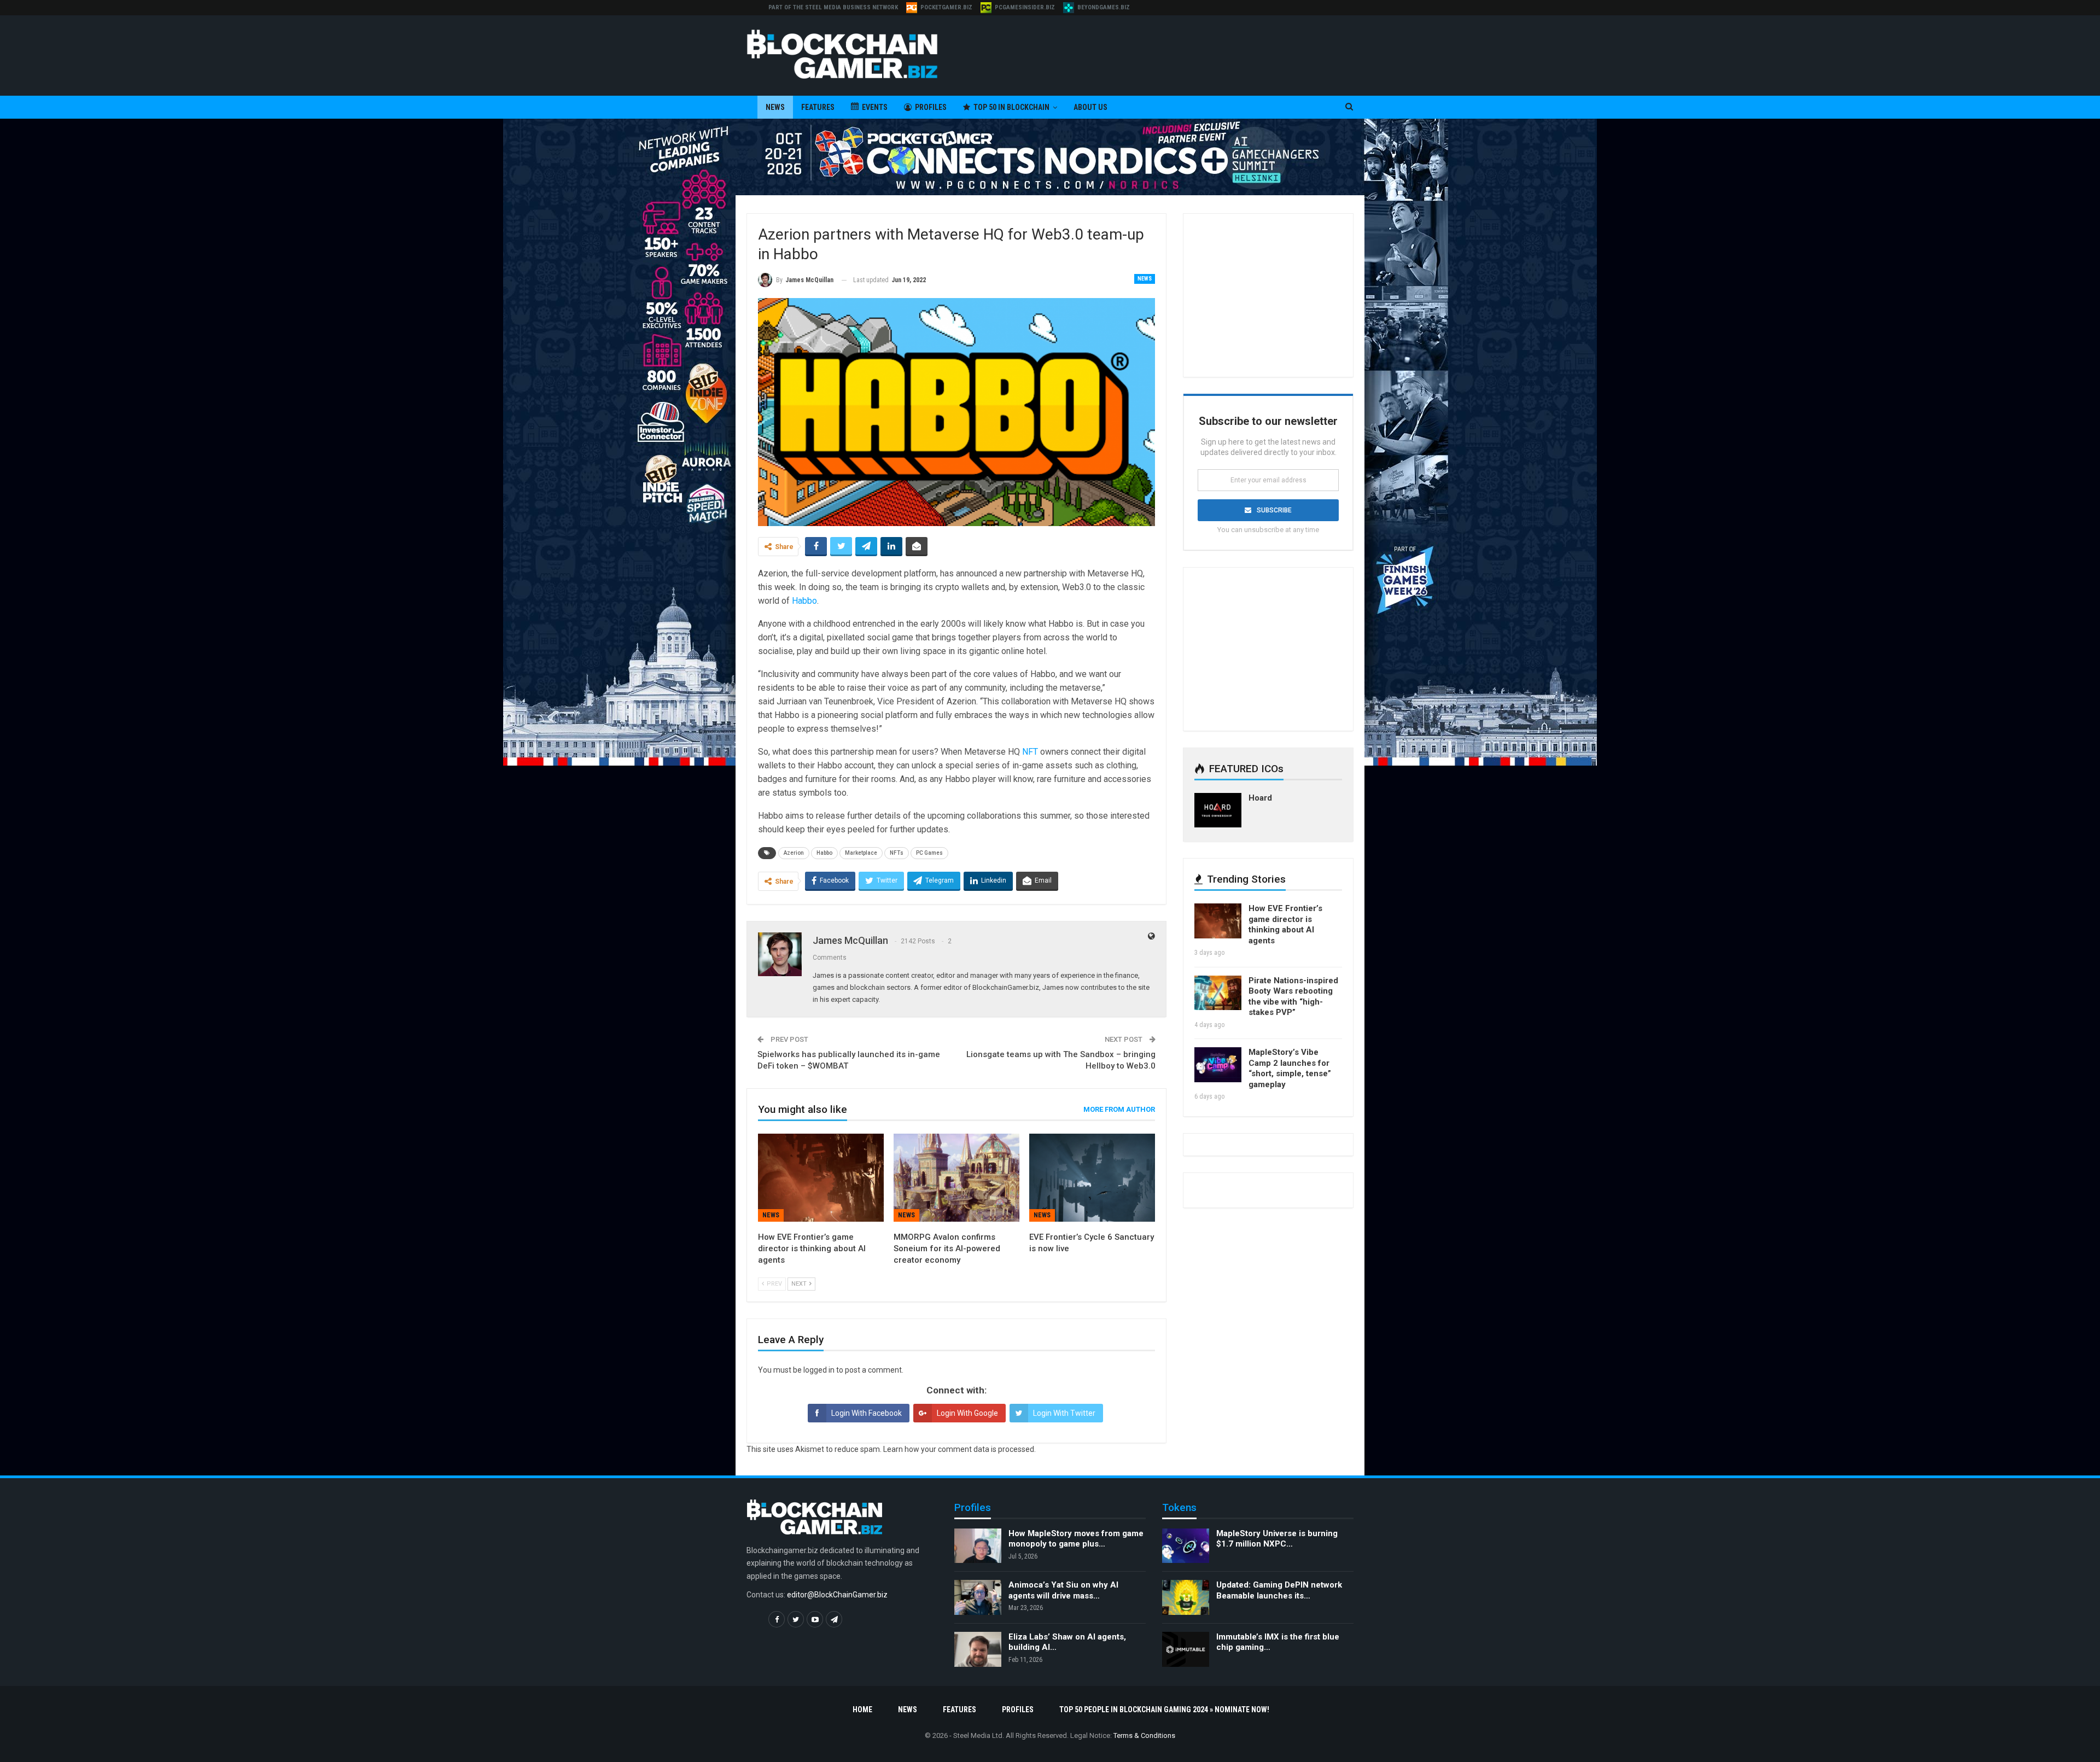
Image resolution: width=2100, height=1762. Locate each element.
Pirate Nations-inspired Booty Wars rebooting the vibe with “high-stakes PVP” (1293, 997)
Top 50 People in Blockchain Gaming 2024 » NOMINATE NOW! (1164, 1710)
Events (875, 107)
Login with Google (967, 1413)
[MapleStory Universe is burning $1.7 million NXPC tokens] (1186, 1546)
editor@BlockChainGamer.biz (837, 1595)
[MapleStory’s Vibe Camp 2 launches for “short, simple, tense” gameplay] (1218, 1065)
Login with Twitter (1064, 1413)
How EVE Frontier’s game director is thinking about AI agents (1285, 924)
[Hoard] (1218, 810)
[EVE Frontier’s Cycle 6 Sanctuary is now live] (1092, 1178)
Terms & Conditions (1144, 1735)
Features (818, 107)
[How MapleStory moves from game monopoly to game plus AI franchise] (978, 1546)
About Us (1090, 107)
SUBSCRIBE (1274, 510)
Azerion (794, 853)
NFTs (897, 853)
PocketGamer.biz (946, 7)
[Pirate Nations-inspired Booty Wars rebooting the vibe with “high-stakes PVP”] (1218, 993)
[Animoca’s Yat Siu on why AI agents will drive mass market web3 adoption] (978, 1597)
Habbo (804, 601)
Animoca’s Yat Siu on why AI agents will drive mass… (1063, 1590)
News (775, 107)
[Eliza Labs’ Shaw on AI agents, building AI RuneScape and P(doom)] (978, 1649)
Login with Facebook (867, 1413)
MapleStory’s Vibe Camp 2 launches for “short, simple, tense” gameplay (1290, 1068)
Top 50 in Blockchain (1011, 107)
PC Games (929, 853)
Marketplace (861, 853)
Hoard (1260, 798)
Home (862, 1710)
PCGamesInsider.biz (1025, 7)
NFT (1030, 752)
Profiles (931, 107)
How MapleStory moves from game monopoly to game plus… (1076, 1539)
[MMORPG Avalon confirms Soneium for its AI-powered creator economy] (956, 1178)
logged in (819, 1370)
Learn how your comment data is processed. (959, 1449)
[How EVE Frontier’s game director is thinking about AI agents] (821, 1178)
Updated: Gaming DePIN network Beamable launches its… (1279, 1590)
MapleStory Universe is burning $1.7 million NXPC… (1277, 1539)
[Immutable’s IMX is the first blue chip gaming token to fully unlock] (1186, 1649)
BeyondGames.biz (1104, 7)
